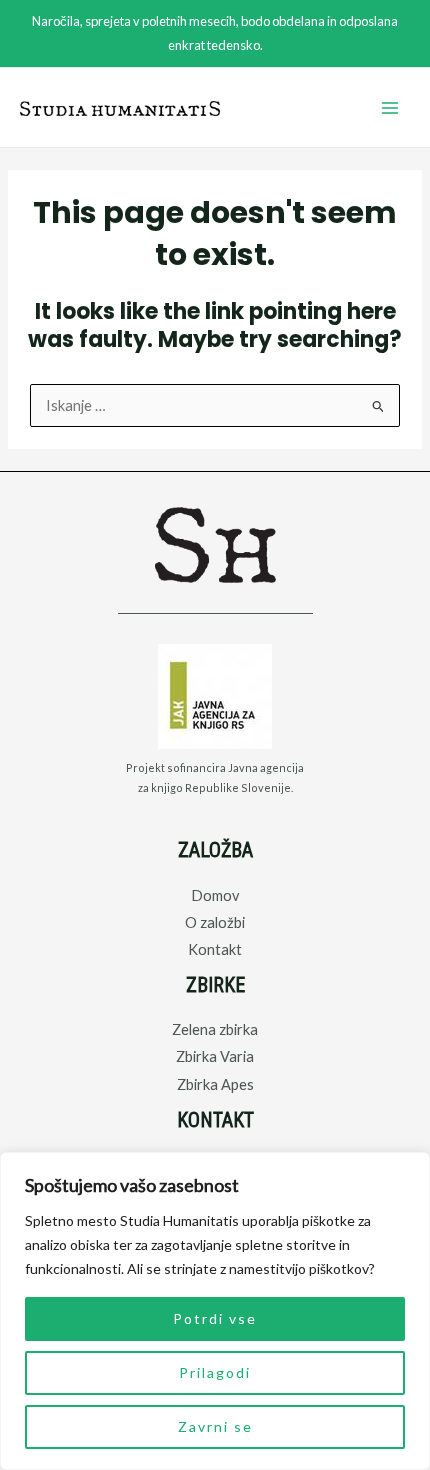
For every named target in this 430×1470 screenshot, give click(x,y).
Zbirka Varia (215, 1056)
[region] (215, 1311)
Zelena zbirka (215, 1029)
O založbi (215, 922)
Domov (215, 895)
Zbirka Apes (215, 1084)
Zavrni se (215, 1426)
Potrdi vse (215, 1318)
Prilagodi (215, 1372)
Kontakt (215, 949)
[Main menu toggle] (390, 108)
